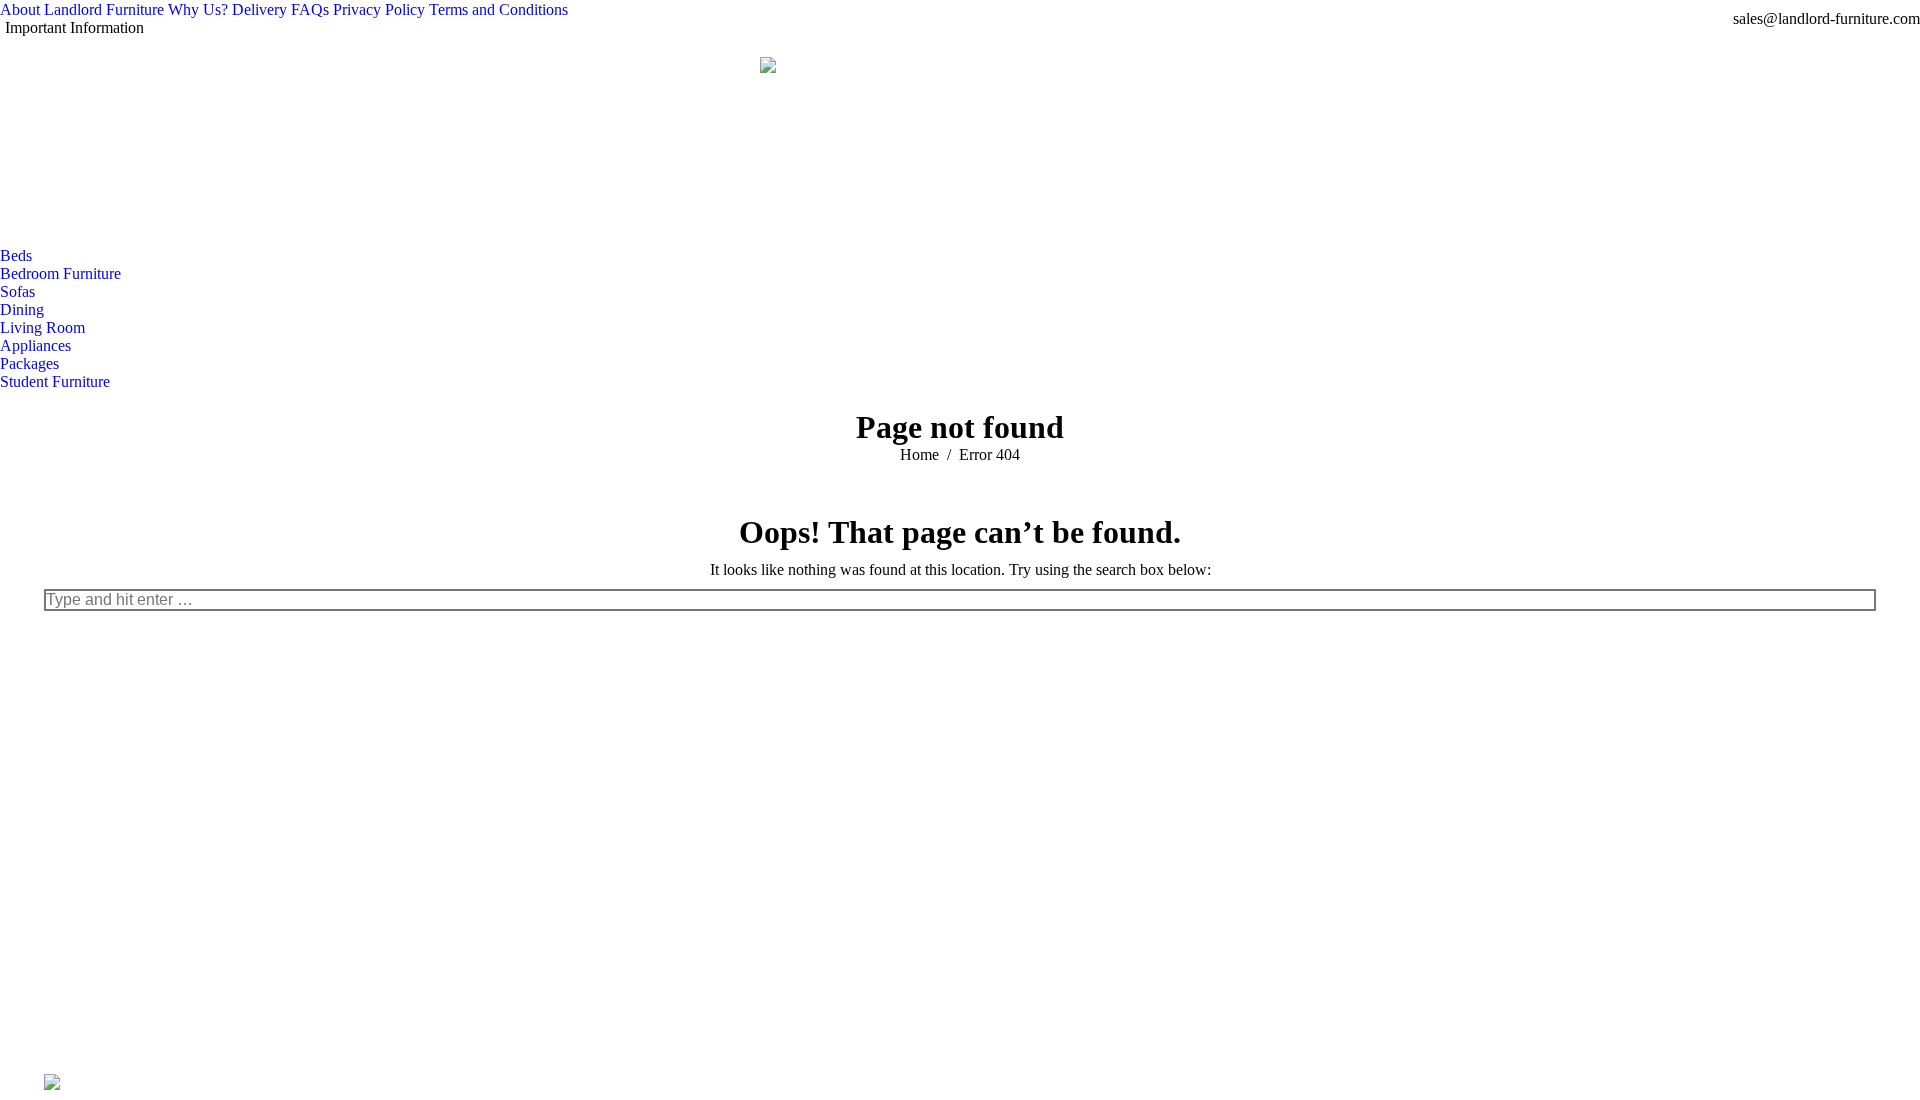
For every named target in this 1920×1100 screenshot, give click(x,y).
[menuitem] (82, 10)
